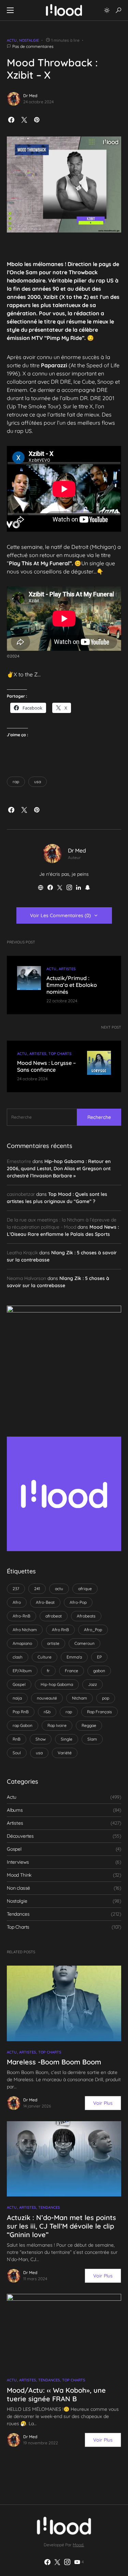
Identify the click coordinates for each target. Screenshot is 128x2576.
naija (17, 1698)
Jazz (93, 1684)
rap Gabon (23, 1725)
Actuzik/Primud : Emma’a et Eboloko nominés (72, 985)
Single (67, 1739)
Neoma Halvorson (26, 1278)
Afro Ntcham (25, 1630)
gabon (99, 1671)
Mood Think (19, 1875)
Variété (65, 1753)
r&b (47, 1712)
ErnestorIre (19, 1161)
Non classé (18, 1888)
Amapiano (22, 1643)
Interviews (18, 1862)
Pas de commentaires (33, 46)
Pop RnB (21, 1712)
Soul (17, 1753)
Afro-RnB (22, 1616)
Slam (92, 1739)
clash (18, 1657)
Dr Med (30, 96)
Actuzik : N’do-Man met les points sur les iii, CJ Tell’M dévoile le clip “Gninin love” (61, 2226)
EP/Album (22, 1671)
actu (59, 1589)
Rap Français (99, 1712)
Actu (12, 40)
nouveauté (47, 1698)
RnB (17, 1739)
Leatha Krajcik (22, 1253)
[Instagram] (67, 2562)
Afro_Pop (93, 1630)
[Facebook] (47, 2562)
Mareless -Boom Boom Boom (54, 2062)
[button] (10, 10)
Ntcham (80, 1698)
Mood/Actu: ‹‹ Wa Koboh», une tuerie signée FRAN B (56, 2394)
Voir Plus (103, 2103)
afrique (85, 1589)
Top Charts (60, 1054)
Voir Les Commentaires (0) (60, 915)
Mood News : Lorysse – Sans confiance (46, 1066)
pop (106, 1698)
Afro (17, 1602)
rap (16, 782)
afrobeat (54, 1616)
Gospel (19, 1684)
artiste (53, 1643)
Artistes (67, 969)
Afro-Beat (45, 1602)
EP (99, 1657)
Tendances (18, 1914)
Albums (15, 1810)
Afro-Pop (78, 1602)
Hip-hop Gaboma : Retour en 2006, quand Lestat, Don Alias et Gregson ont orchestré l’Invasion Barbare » (59, 1168)
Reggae (89, 1725)
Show (41, 1739)
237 (16, 1589)
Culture (45, 1657)
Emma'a (74, 1657)
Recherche (99, 1117)
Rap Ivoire (57, 1725)
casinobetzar (21, 1194)
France (72, 1671)
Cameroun (84, 1643)
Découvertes (20, 1836)
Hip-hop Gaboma (57, 1684)
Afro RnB (60, 1630)
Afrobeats (86, 1616)
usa (38, 782)
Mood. (78, 2545)
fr (48, 1671)
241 (37, 1589)
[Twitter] (57, 2562)
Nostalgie (29, 40)
